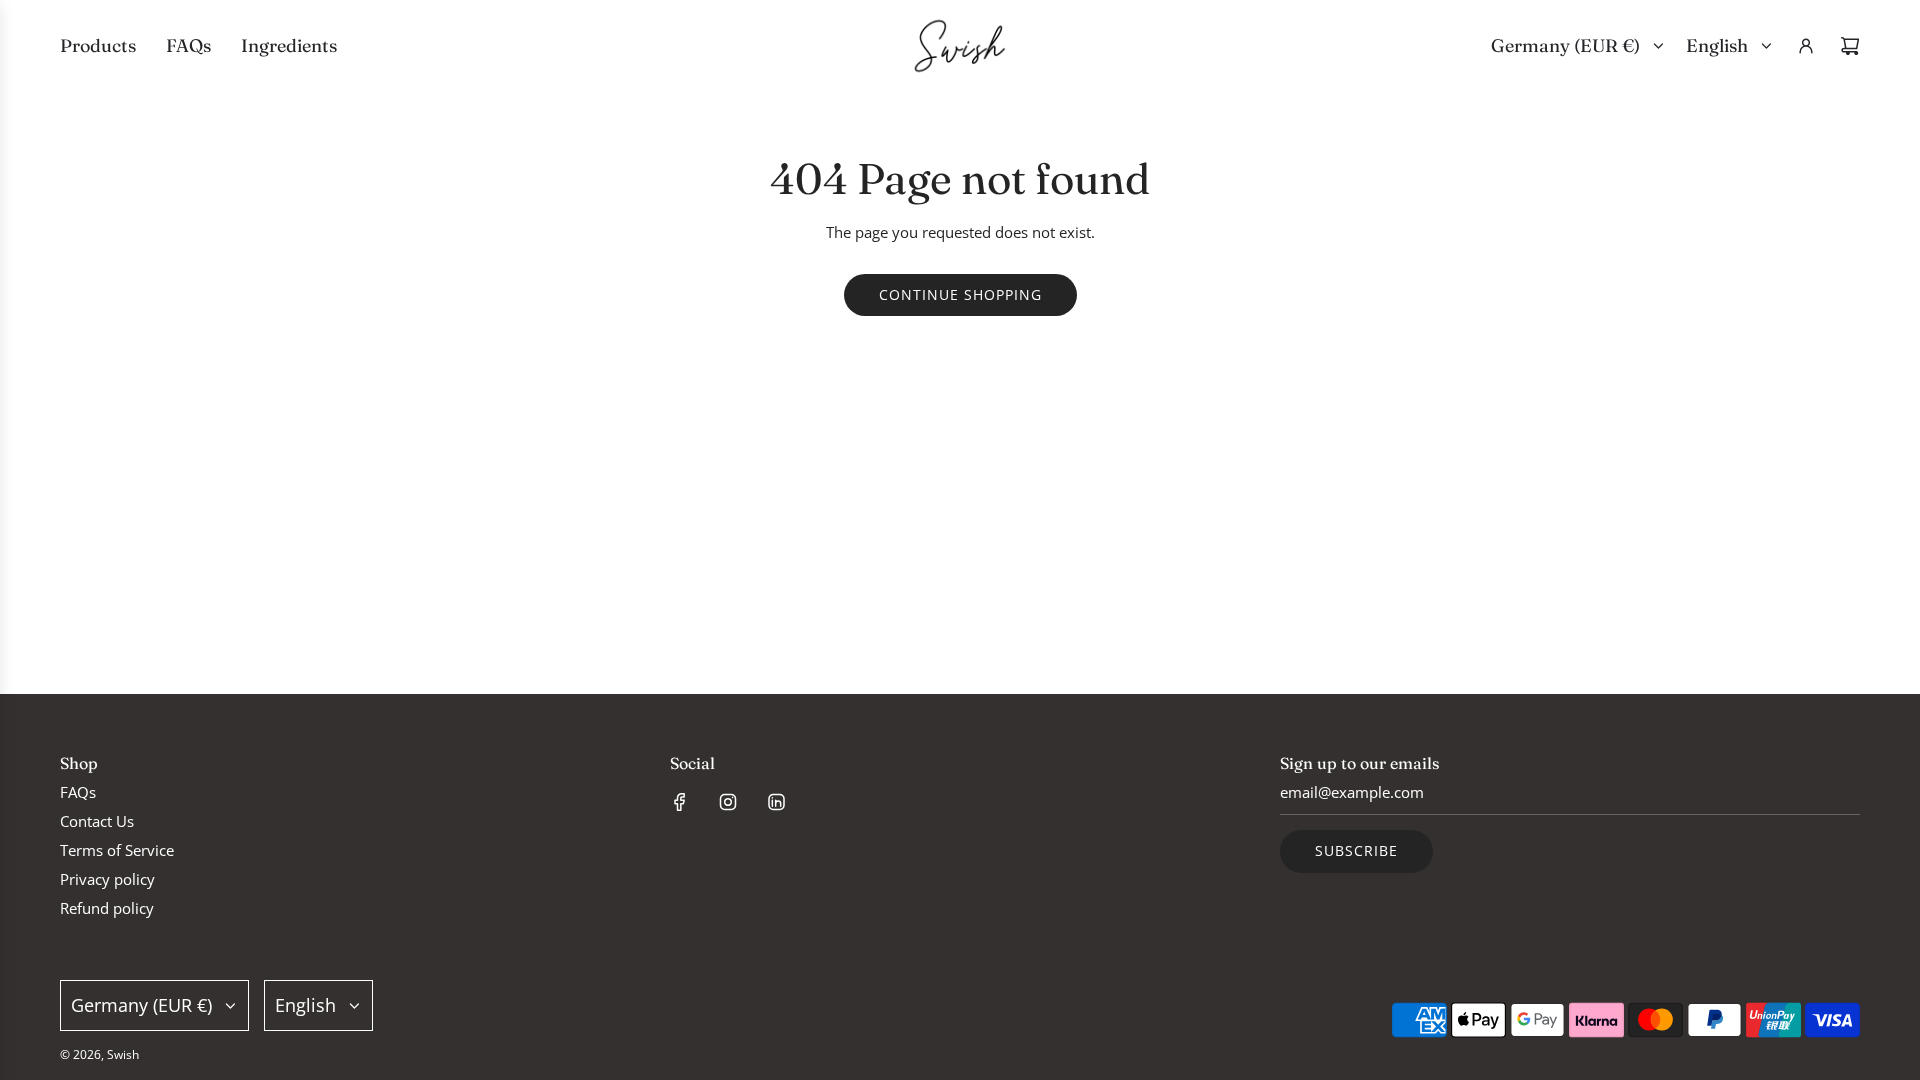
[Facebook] (680, 802)
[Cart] (1850, 46)
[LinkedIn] (776, 802)
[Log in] (1806, 46)
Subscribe (1356, 850)
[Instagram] (728, 802)
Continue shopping (960, 294)
